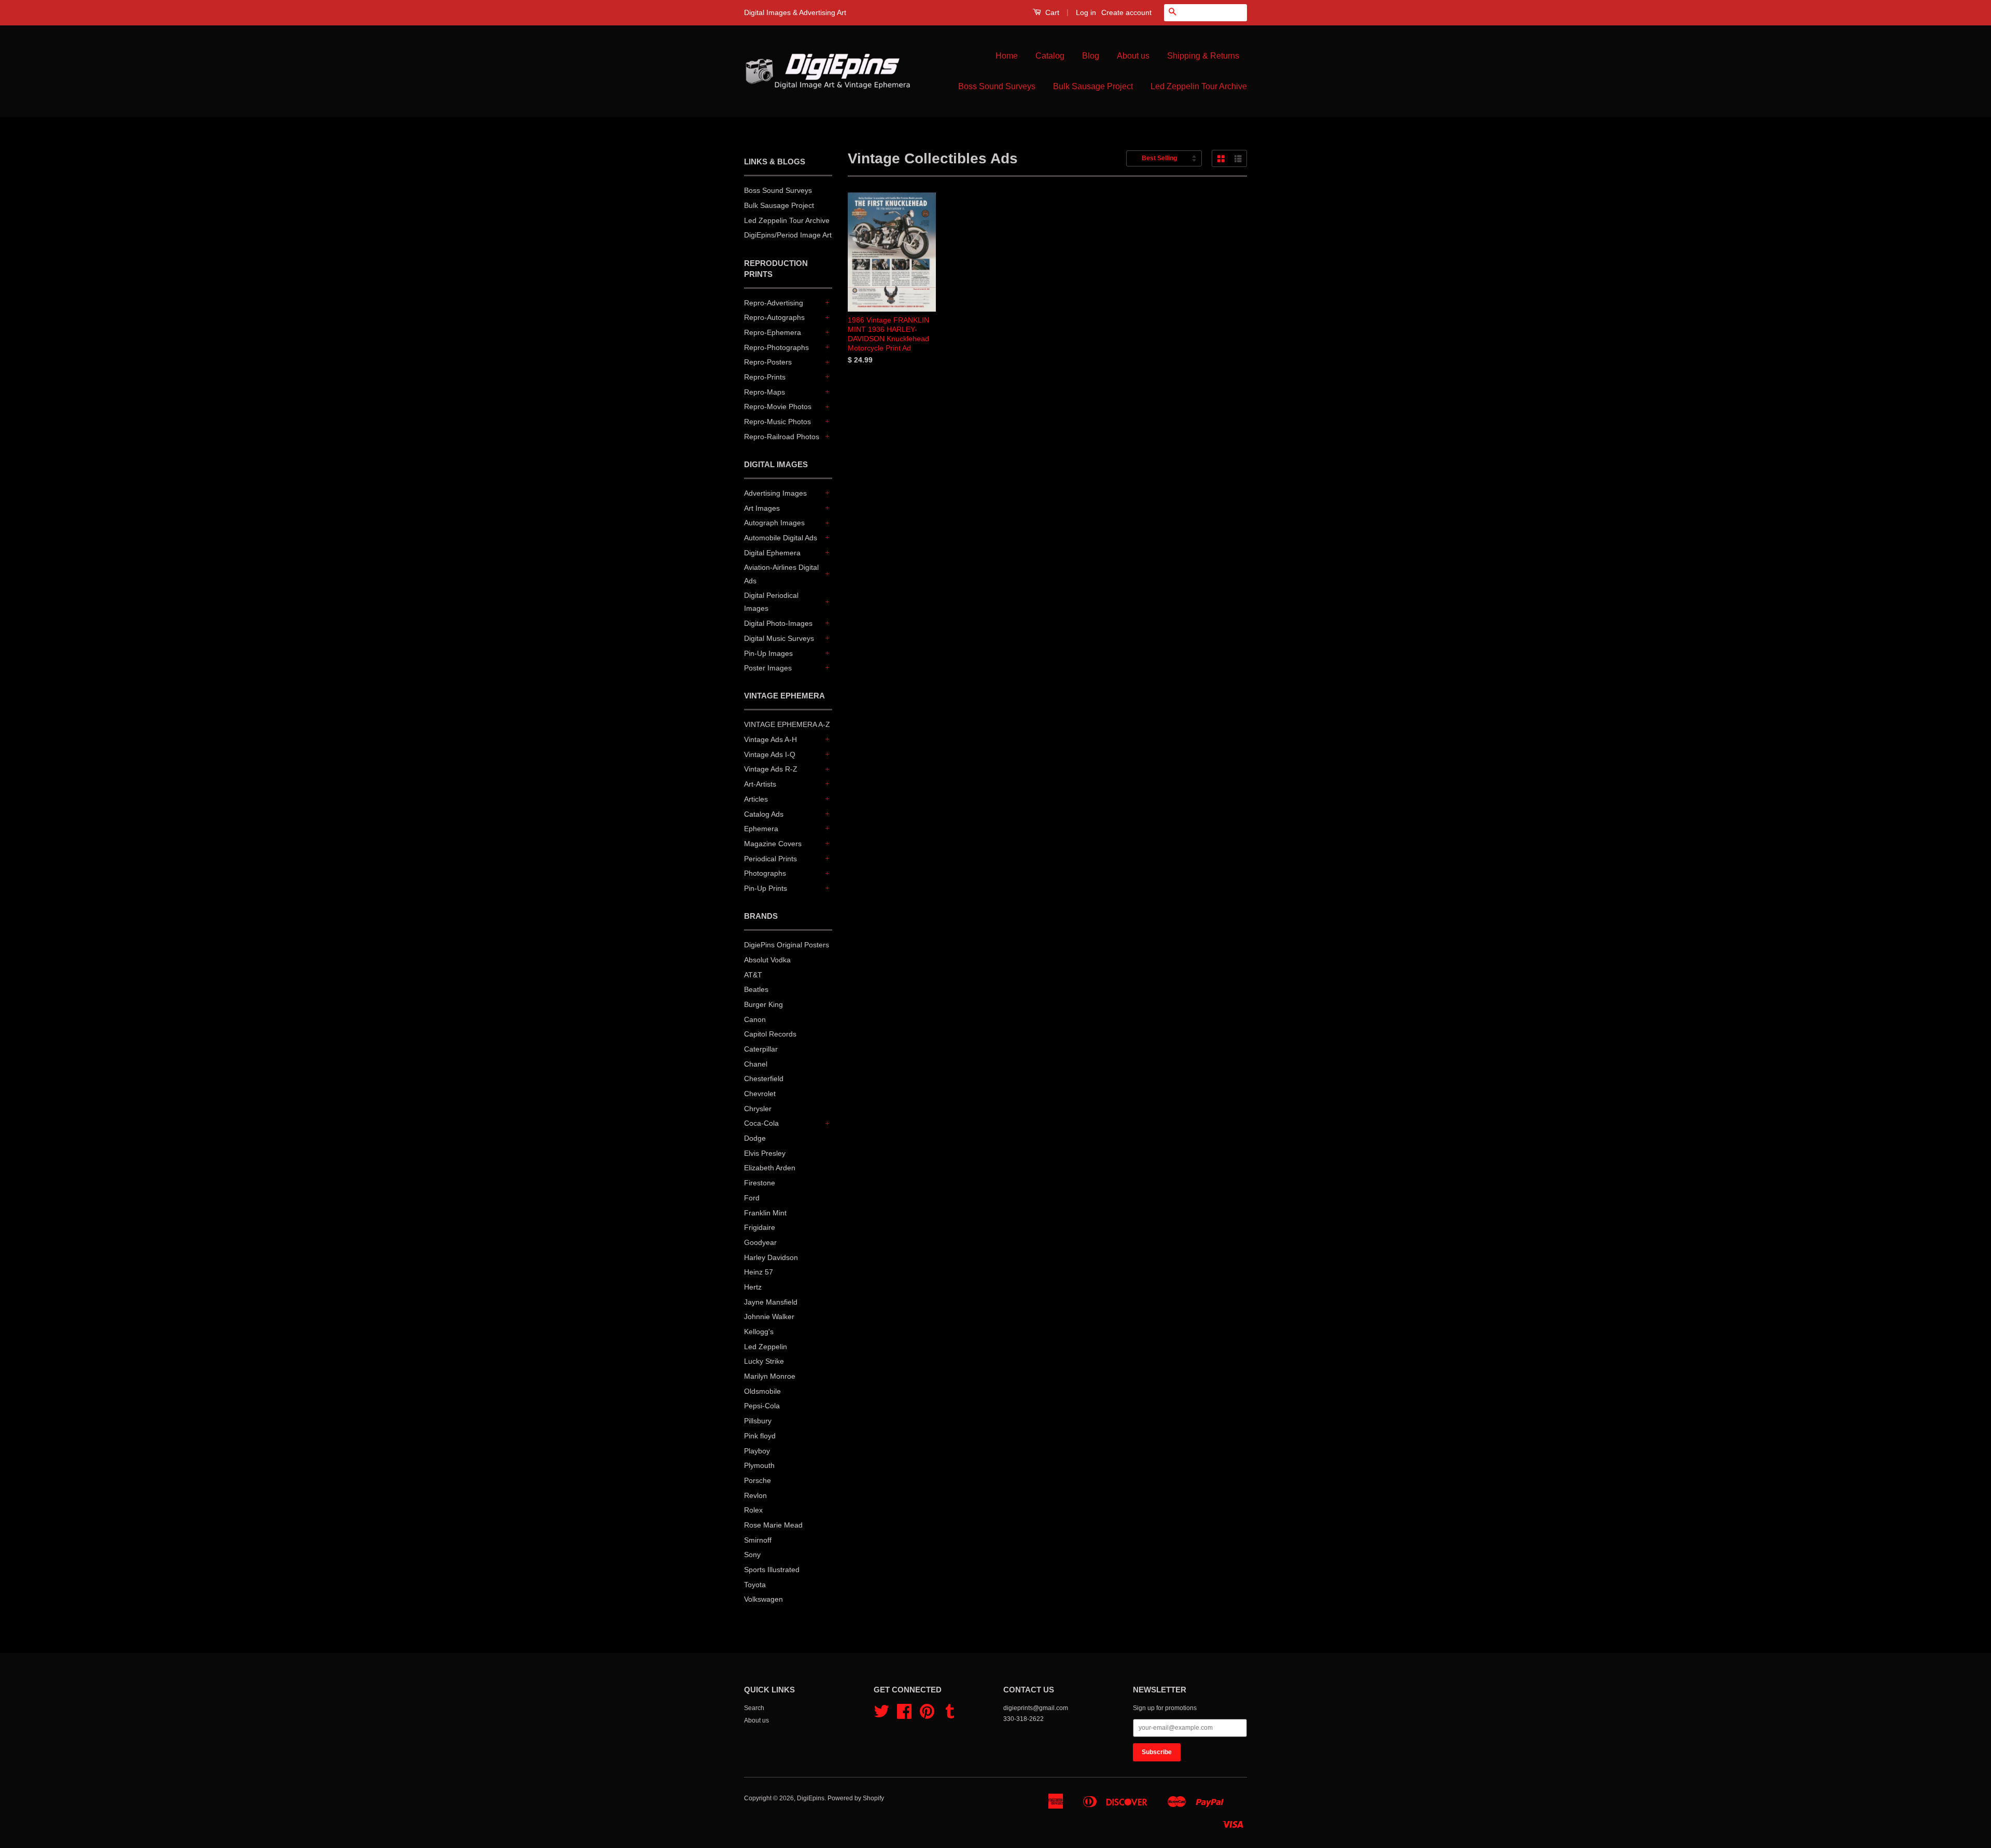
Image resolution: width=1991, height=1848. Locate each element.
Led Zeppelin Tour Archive (1199, 86)
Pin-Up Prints (766, 888)
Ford (752, 1198)
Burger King (763, 1004)
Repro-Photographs (776, 347)
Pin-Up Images (768, 653)
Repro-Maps (765, 392)
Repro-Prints (765, 377)
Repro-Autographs (774, 317)
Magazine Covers (773, 844)
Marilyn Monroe (770, 1376)
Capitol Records (770, 1034)
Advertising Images (775, 493)
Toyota (755, 1585)
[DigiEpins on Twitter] (881, 1715)
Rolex (753, 1510)
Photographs (765, 873)
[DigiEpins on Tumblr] (950, 1715)
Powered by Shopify (856, 1798)
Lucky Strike (764, 1361)
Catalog (1050, 56)
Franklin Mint (765, 1213)
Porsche (758, 1480)
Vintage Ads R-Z (771, 769)
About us (1133, 56)
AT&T (753, 975)
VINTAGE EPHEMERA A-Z (787, 724)
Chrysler (758, 1109)
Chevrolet (760, 1094)
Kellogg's (759, 1332)
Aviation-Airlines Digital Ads (781, 574)
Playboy (757, 1451)
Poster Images (768, 668)
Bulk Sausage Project (1093, 86)
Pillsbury (758, 1421)
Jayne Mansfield (771, 1302)
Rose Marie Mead (773, 1525)
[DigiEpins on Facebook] (904, 1715)
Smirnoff (758, 1540)
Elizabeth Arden (770, 1168)
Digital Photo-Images (778, 623)
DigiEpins (811, 1798)
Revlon (755, 1495)
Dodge (755, 1138)
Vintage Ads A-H (770, 739)
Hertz (753, 1287)
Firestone (760, 1183)
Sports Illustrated (772, 1570)
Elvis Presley (765, 1153)
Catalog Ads (764, 814)
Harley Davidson (771, 1257)
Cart (1051, 12)
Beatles (756, 989)
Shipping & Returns (1203, 56)
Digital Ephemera (772, 553)
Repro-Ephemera (773, 332)
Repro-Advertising (774, 303)
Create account (1126, 12)
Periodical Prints (770, 859)
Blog (1091, 56)
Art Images (762, 508)
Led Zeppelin (766, 1347)
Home (1007, 56)
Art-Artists (760, 784)
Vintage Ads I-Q (770, 754)
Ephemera (761, 829)
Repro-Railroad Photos (782, 437)
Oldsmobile (762, 1391)
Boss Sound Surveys (997, 86)
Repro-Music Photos (777, 422)
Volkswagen (763, 1599)
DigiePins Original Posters (787, 945)
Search (754, 1708)
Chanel (756, 1064)
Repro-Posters (768, 362)
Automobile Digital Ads (781, 538)
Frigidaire (760, 1227)
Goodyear (760, 1242)
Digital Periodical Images (771, 602)
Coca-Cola (761, 1123)
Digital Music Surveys (779, 638)
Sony (752, 1555)
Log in (1086, 12)
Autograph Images (774, 523)
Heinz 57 (759, 1272)
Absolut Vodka (767, 960)
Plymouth (759, 1465)
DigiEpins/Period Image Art (788, 235)
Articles (756, 799)
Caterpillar (761, 1049)
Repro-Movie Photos (778, 407)
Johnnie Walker (769, 1317)
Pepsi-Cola (762, 1406)
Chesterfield (764, 1079)
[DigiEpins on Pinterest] (927, 1715)
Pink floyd (760, 1436)
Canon (755, 1019)
